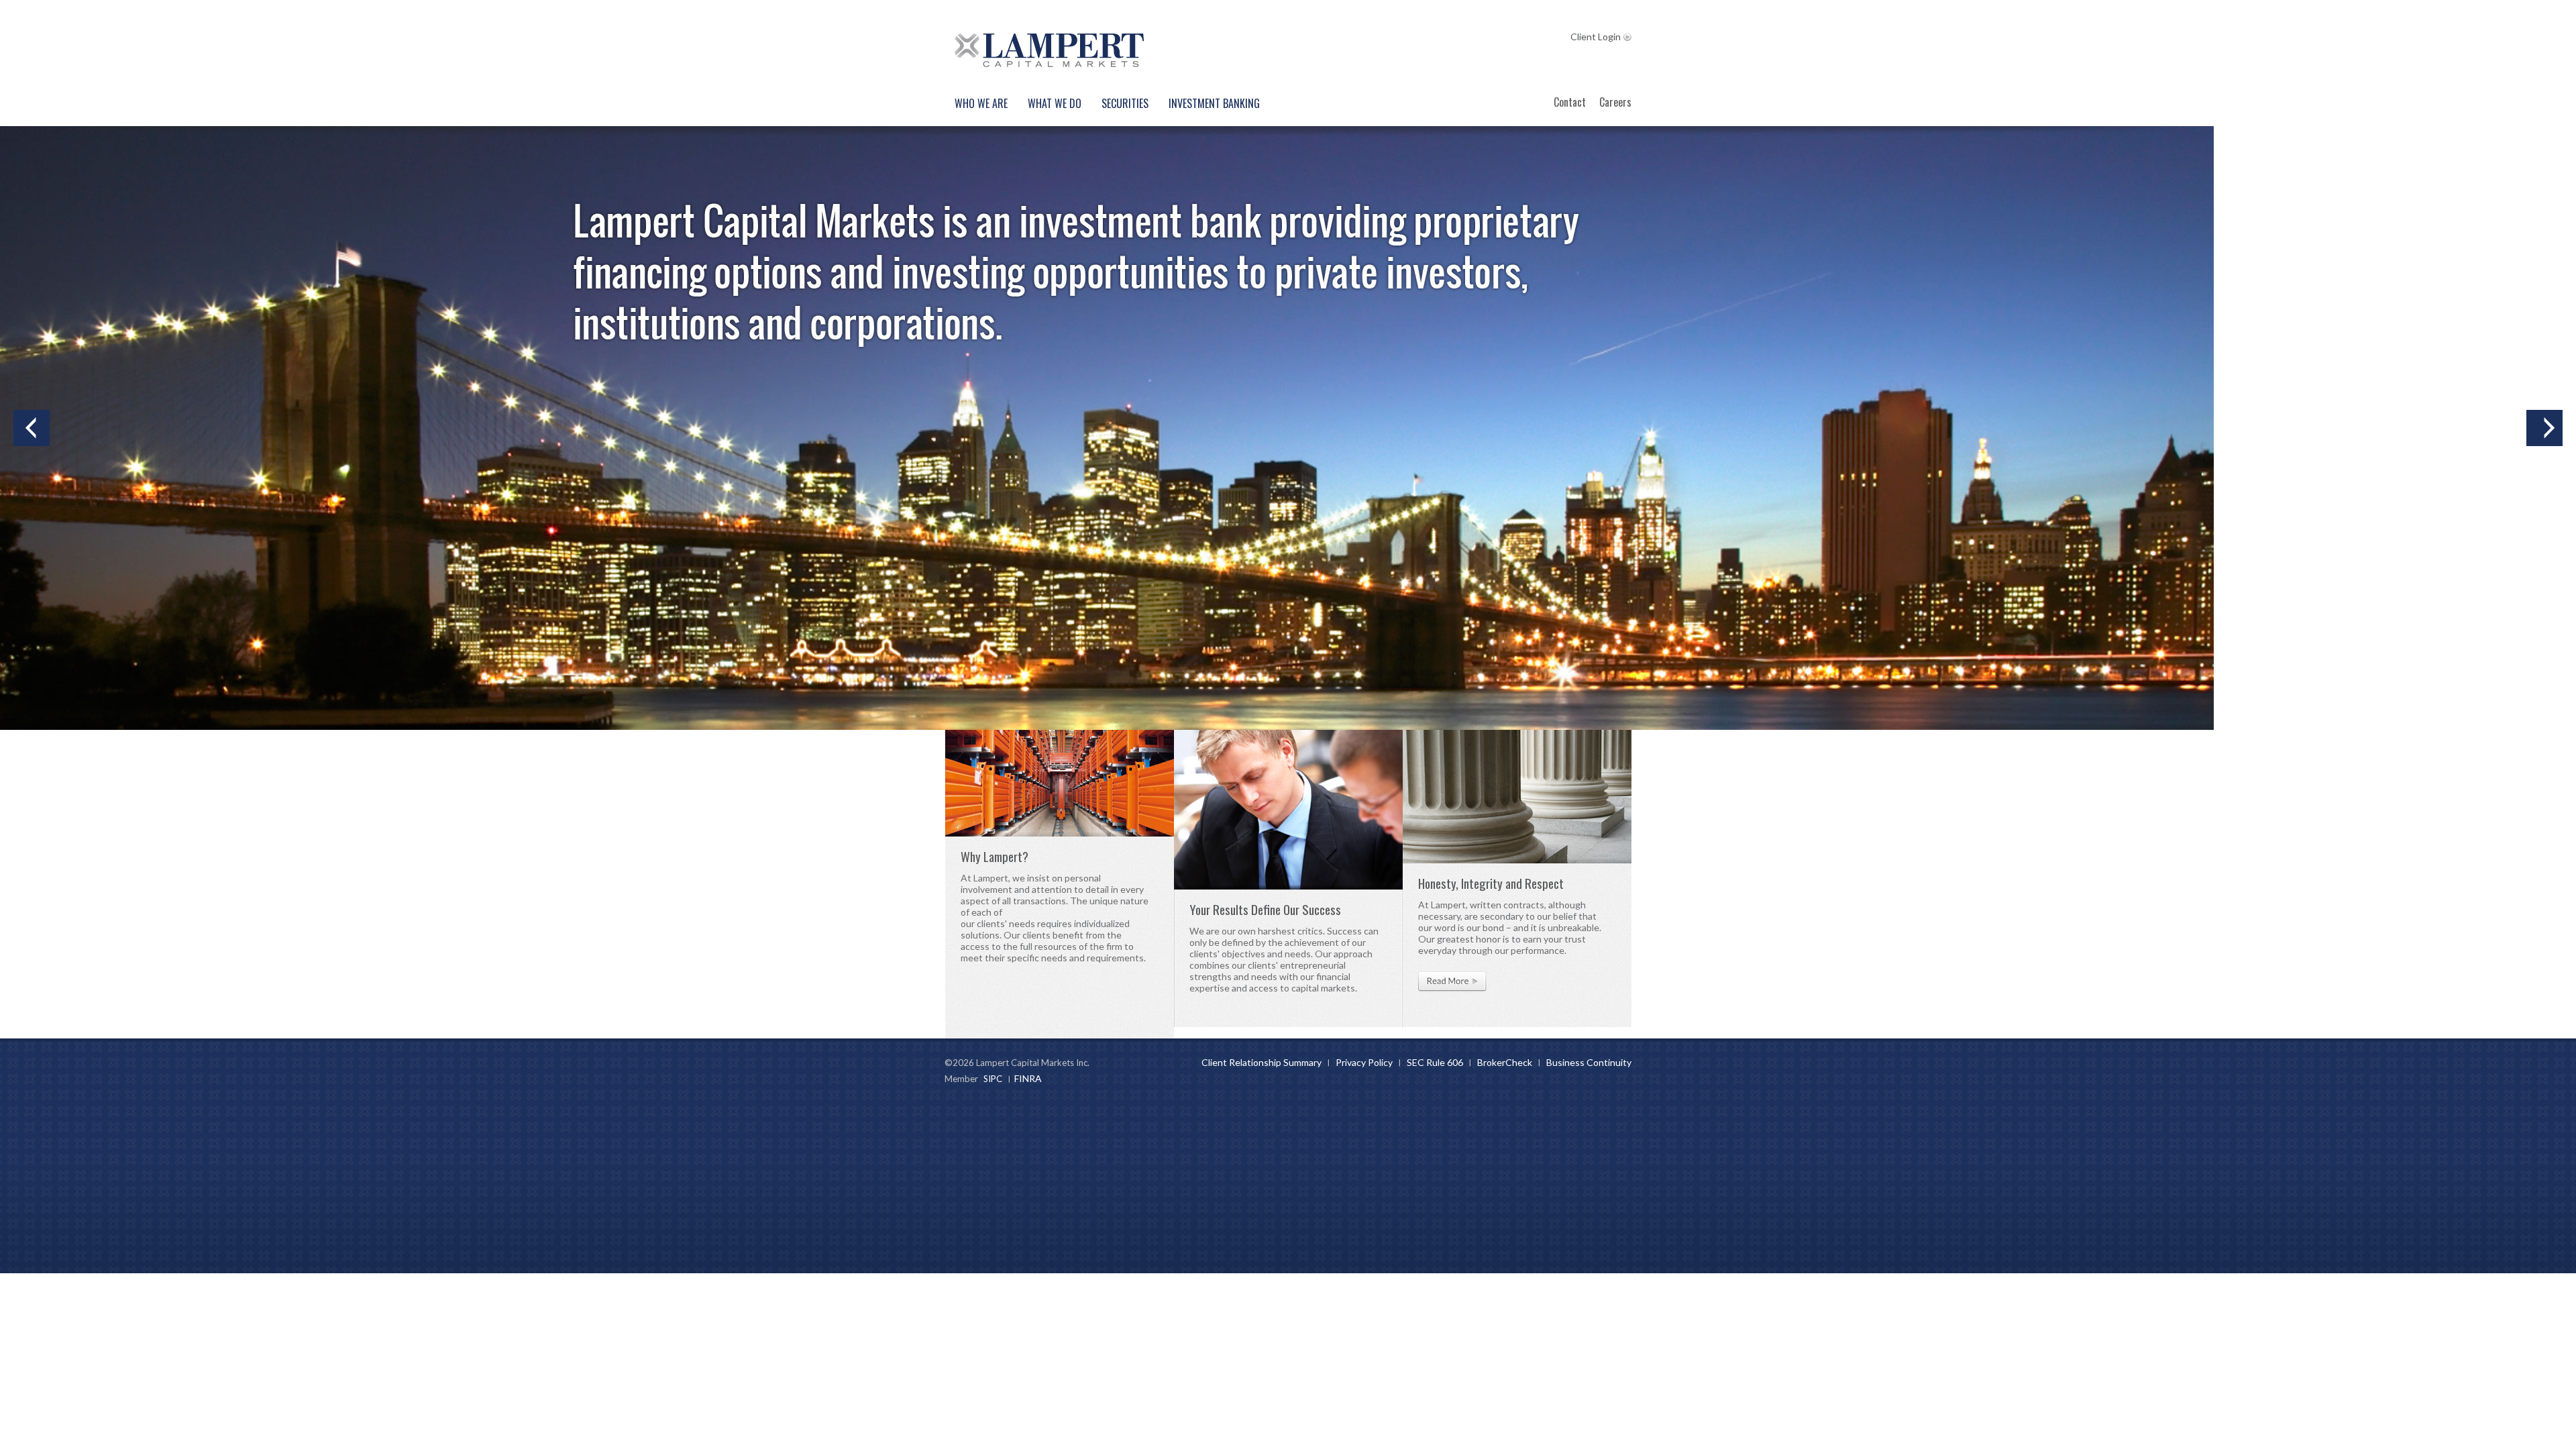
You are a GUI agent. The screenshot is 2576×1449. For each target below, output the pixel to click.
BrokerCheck (1505, 1062)
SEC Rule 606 (1435, 1062)
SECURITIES (1125, 103)
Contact (1570, 102)
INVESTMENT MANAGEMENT (32, 431)
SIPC (993, 1079)
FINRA (1028, 1078)
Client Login (1596, 37)
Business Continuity (1589, 1062)
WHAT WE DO (1055, 103)
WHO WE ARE (981, 103)
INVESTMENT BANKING (1214, 103)
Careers (1615, 102)
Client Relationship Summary (1262, 1062)
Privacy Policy (1364, 1062)
